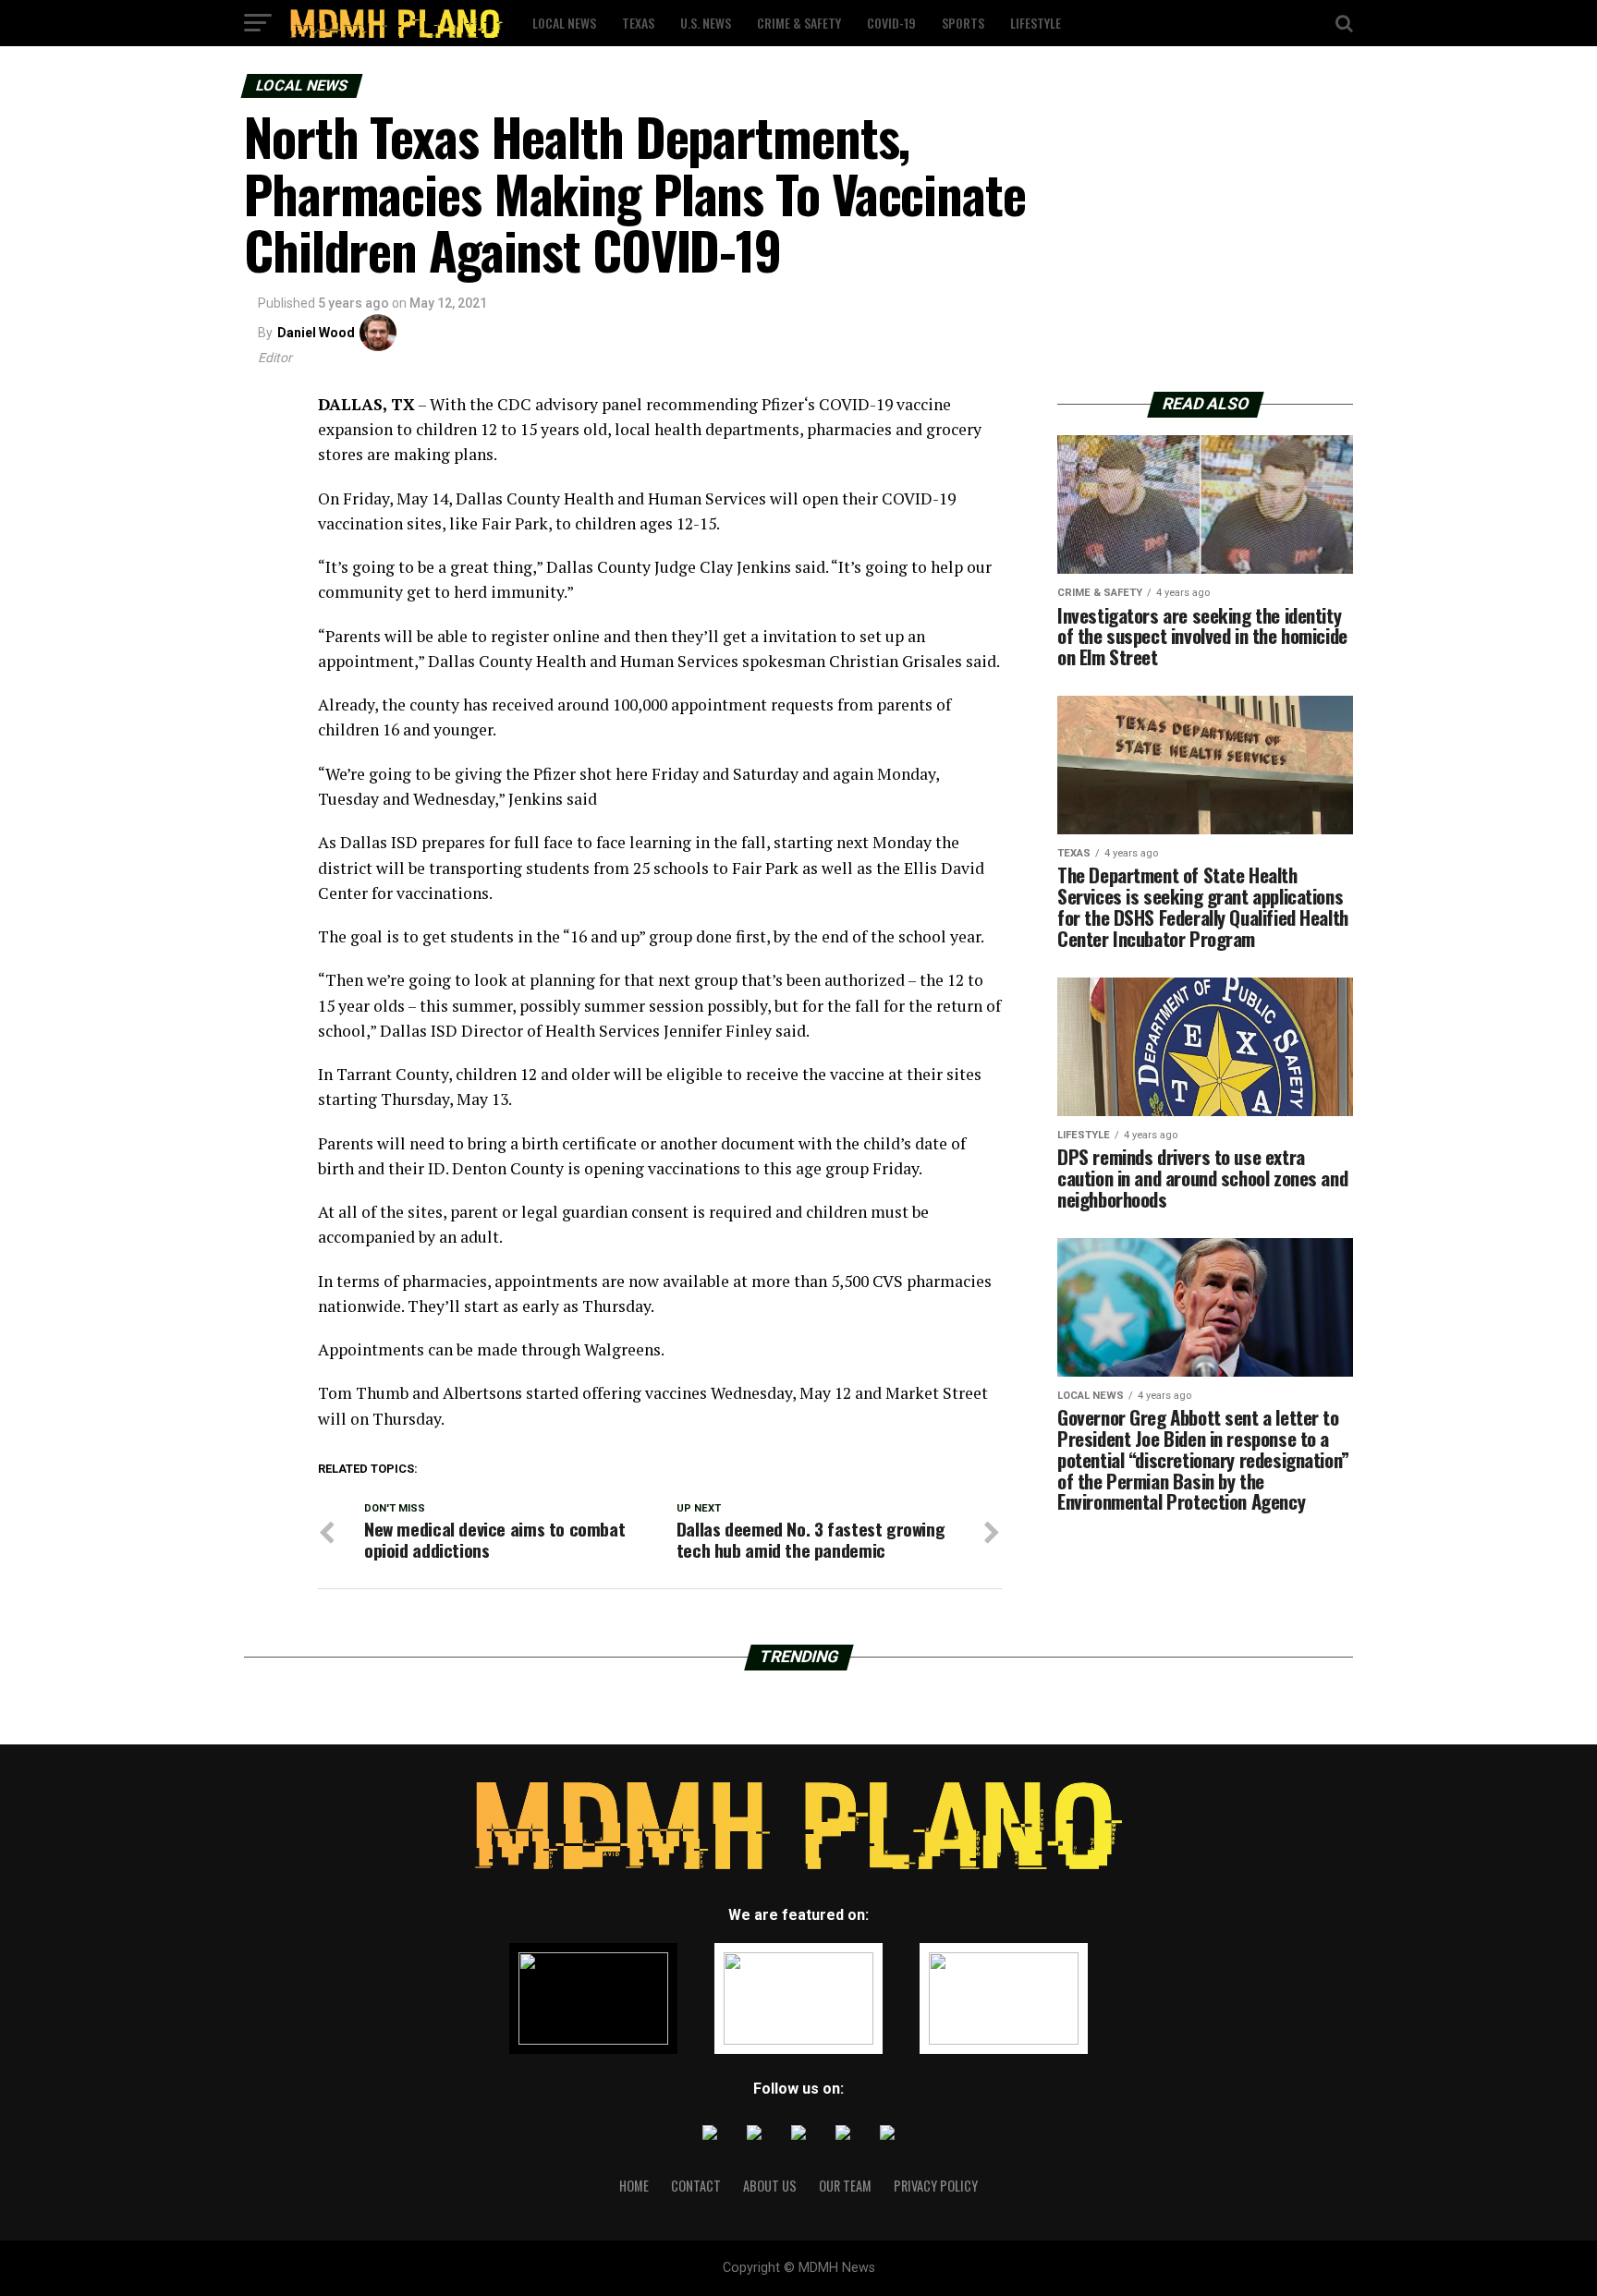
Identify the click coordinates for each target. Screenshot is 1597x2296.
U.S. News (706, 23)
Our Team (845, 2186)
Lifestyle (1036, 23)
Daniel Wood (316, 333)
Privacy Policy (936, 2186)
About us (770, 2186)
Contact (696, 2186)
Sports (963, 23)
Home (634, 2186)
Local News (564, 23)
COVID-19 (891, 23)
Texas (638, 23)
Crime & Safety (799, 23)
